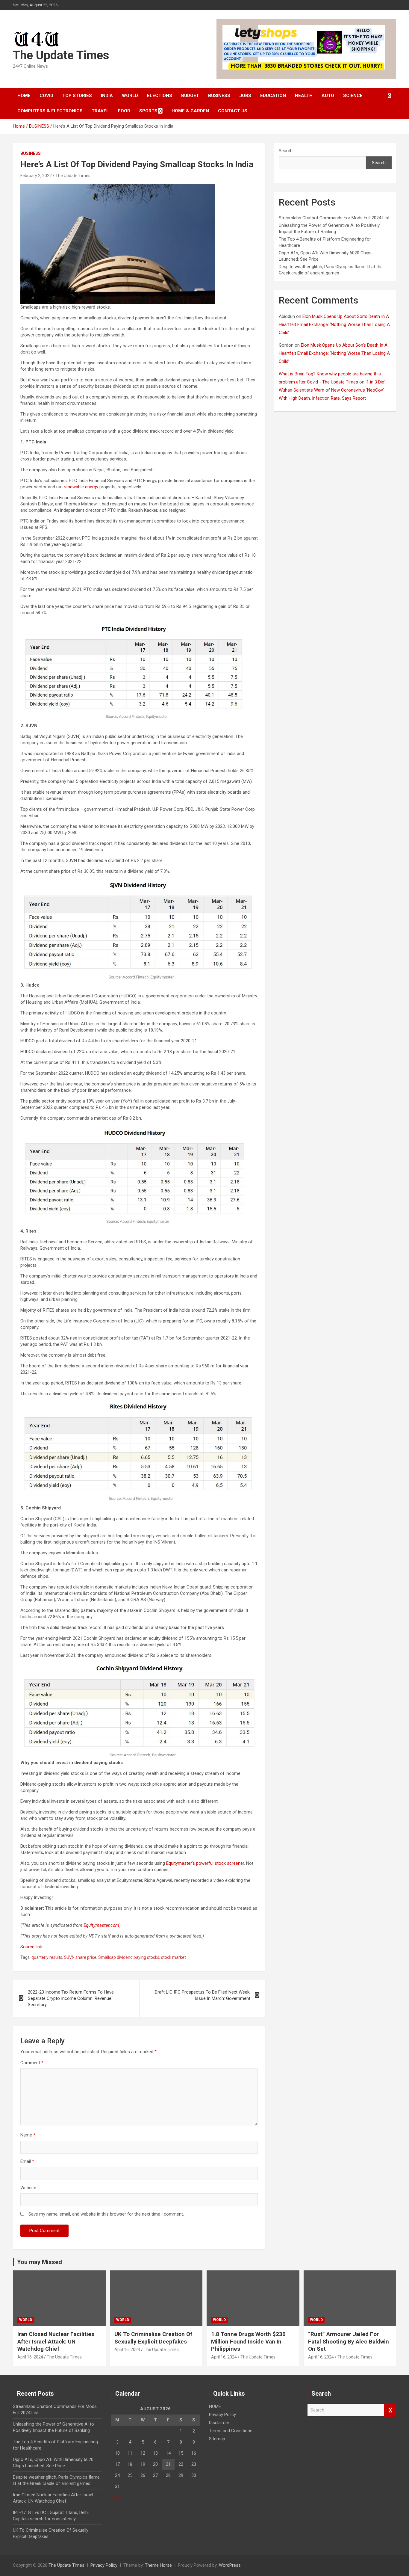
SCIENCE (353, 96)
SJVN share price (80, 1957)
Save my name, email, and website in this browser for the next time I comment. (106, 2214)
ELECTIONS (160, 96)
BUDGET (190, 96)
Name (28, 2135)
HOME (24, 96)
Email (27, 2161)
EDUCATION (273, 96)
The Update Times (61, 55)
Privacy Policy (222, 2415)
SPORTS (148, 111)
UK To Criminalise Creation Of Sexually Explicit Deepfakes (153, 2338)
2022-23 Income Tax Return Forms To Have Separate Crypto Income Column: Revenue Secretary (71, 1998)
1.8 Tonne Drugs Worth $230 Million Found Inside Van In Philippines (248, 2341)
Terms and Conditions (231, 2431)
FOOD (124, 111)
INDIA (107, 96)
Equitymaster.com (101, 1925)
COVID (46, 96)
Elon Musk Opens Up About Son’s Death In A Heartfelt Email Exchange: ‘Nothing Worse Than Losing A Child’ (334, 324)
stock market (174, 1957)
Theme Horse (158, 2565)
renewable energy (81, 487)
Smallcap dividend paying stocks (129, 1957)
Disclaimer (219, 2423)
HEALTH (304, 96)
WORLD (130, 96)
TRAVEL (100, 111)
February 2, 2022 (36, 176)
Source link (31, 1947)
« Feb (116, 2498)
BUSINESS (219, 96)
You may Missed (40, 2262)
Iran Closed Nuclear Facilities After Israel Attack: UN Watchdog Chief (56, 2341)
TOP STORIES (77, 96)
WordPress (230, 2565)
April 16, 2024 (30, 2357)
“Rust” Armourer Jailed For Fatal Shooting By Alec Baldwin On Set (349, 2341)
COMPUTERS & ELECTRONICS (50, 111)
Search (286, 151)
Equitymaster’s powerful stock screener (205, 1863)
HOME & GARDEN (190, 111)
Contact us (233, 111)
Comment (32, 2063)
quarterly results (47, 1957)
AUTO (328, 96)
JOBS (245, 96)
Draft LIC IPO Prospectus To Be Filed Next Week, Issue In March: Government (203, 1995)
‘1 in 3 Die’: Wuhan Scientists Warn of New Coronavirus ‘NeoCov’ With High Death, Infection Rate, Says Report (332, 390)
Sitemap (217, 2439)
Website (28, 2188)
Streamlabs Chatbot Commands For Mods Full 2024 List (334, 218)
